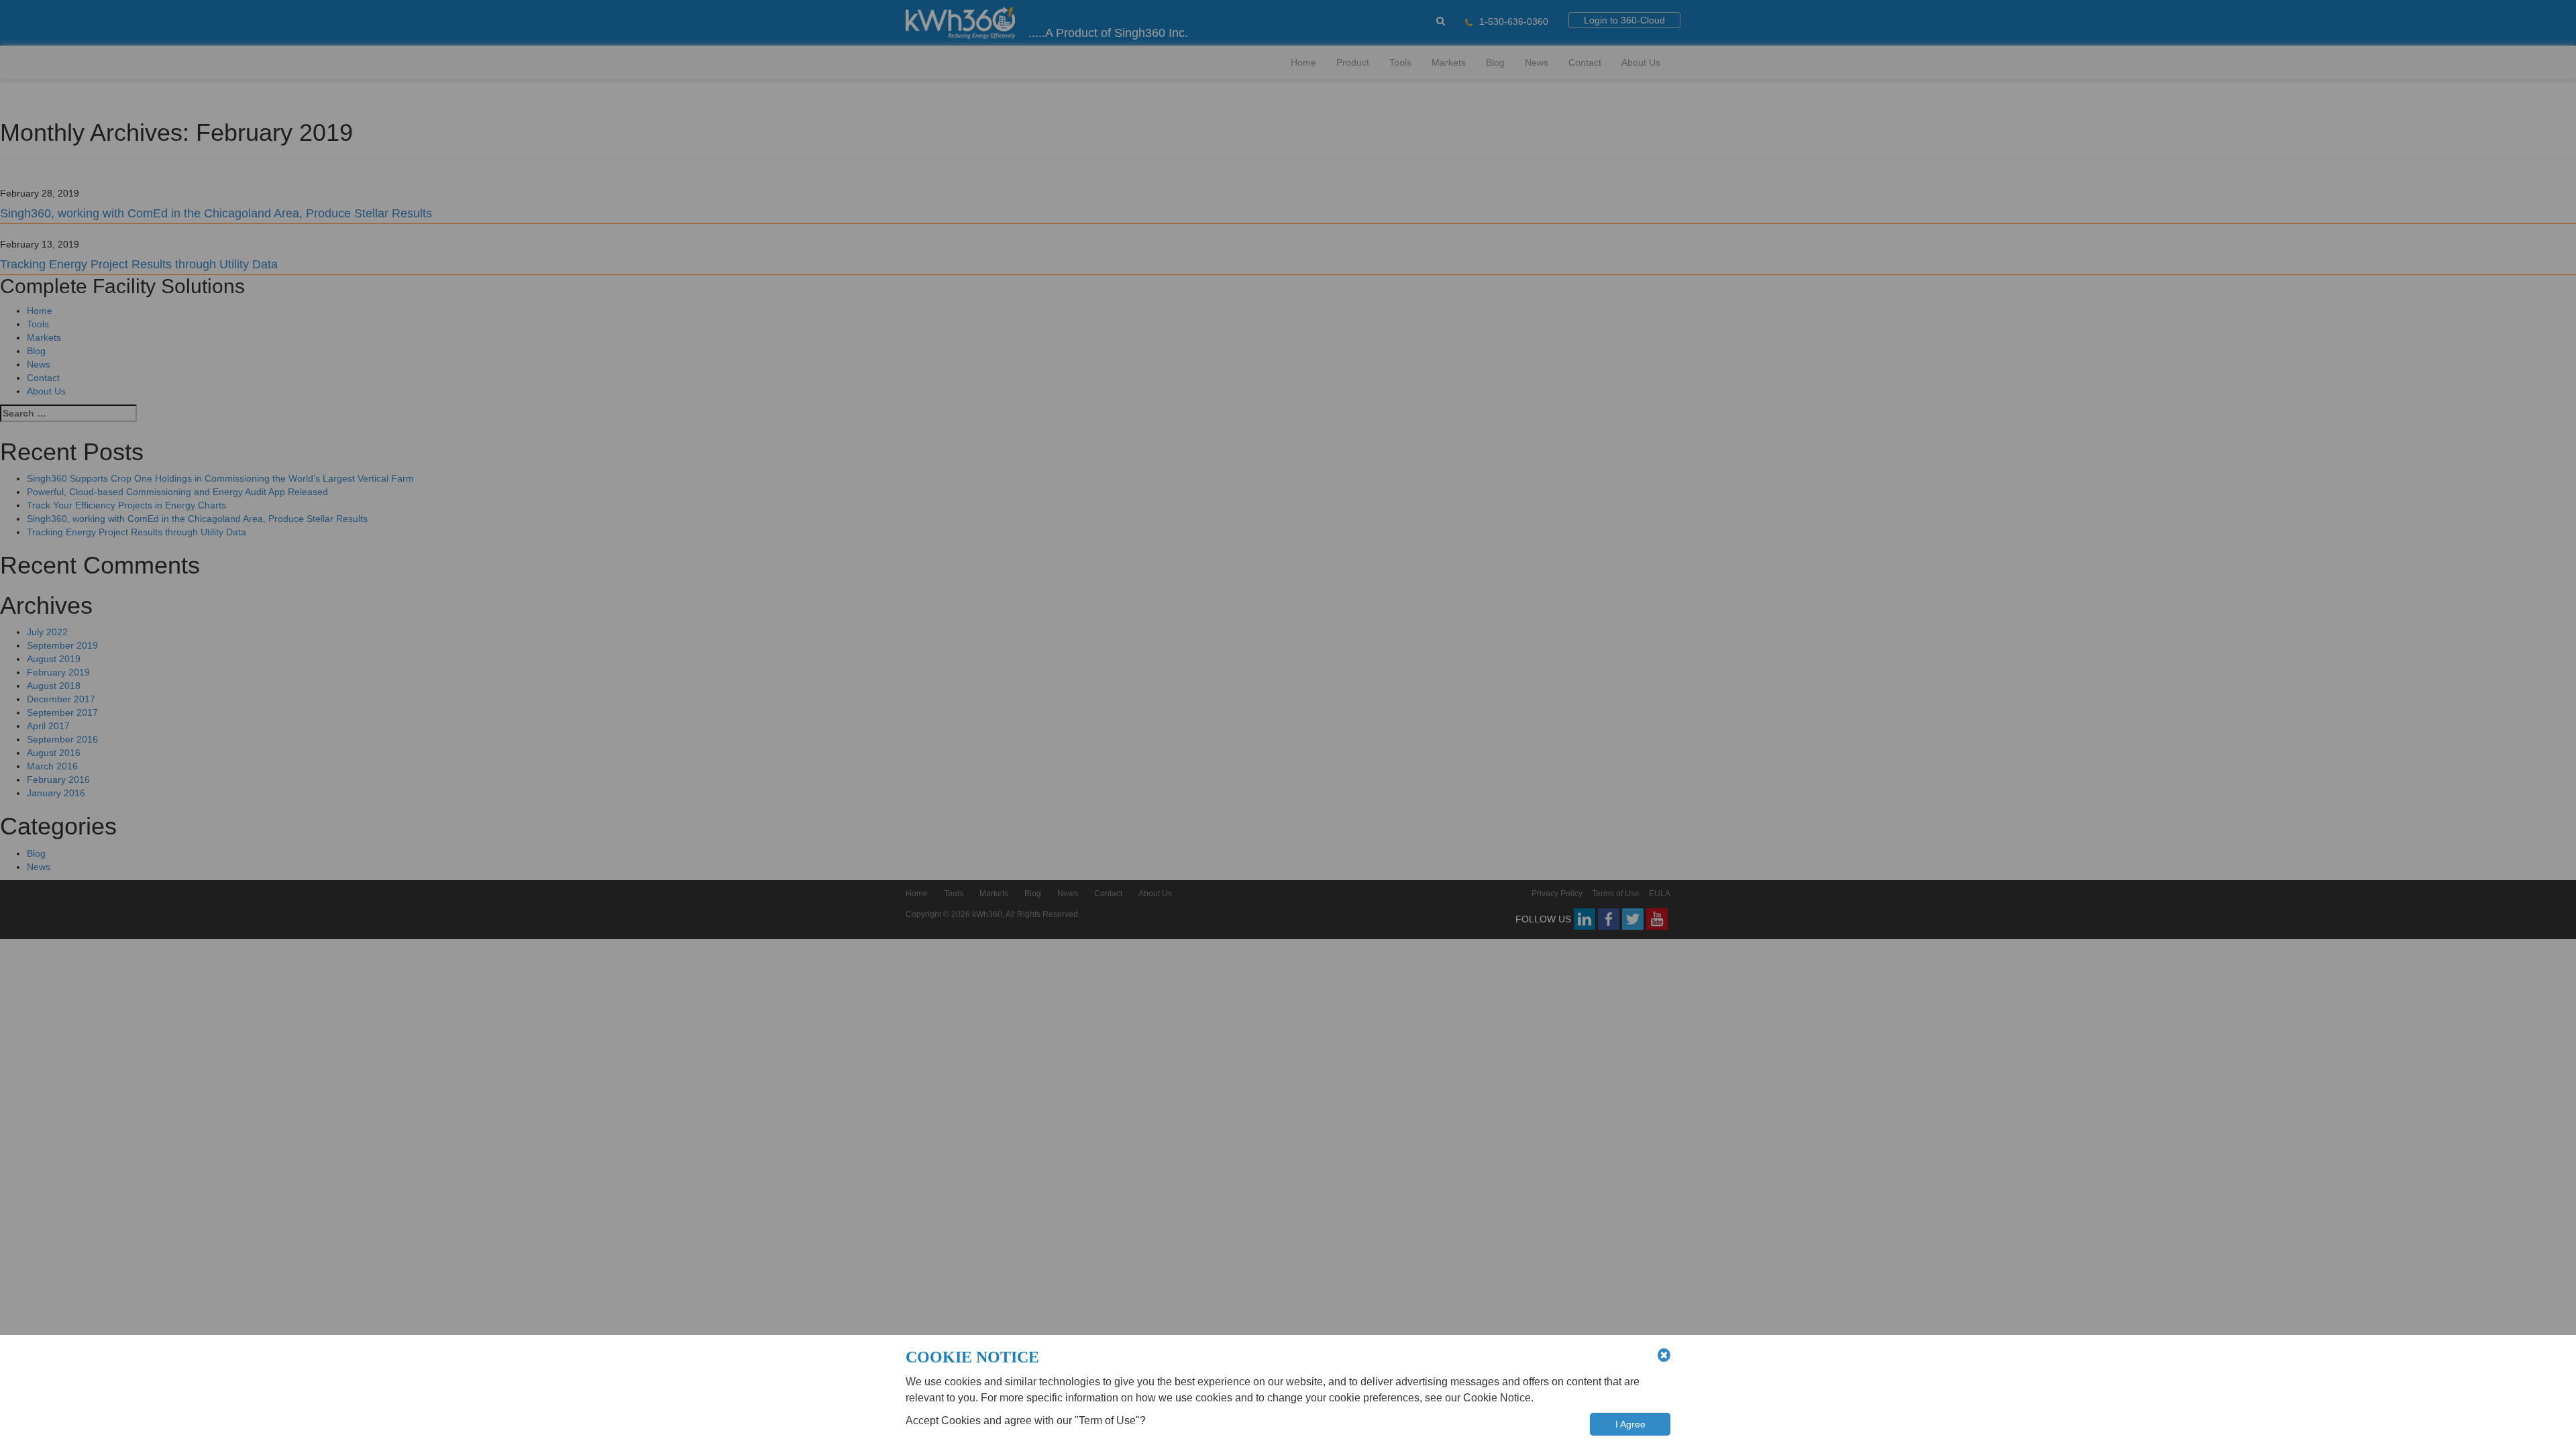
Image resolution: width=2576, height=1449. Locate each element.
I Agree (1630, 1424)
